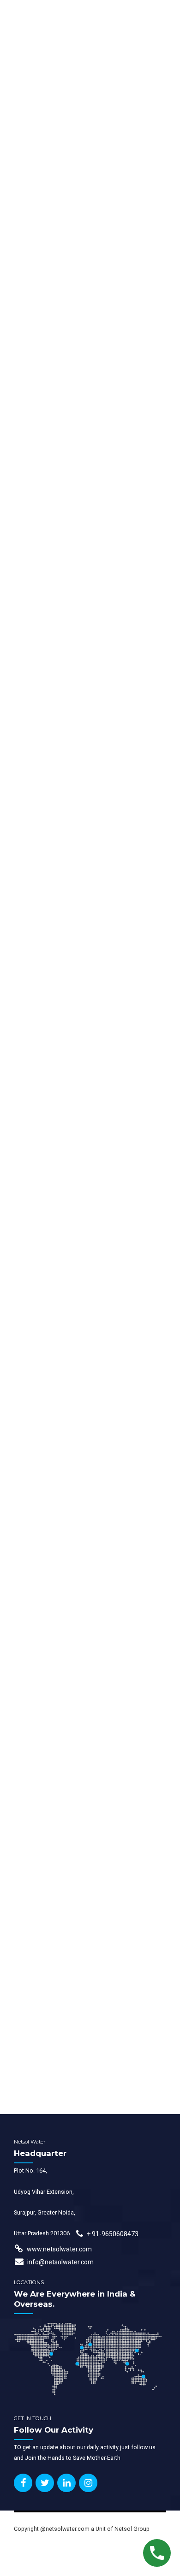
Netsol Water (33, 815)
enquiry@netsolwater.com (71, 2104)
